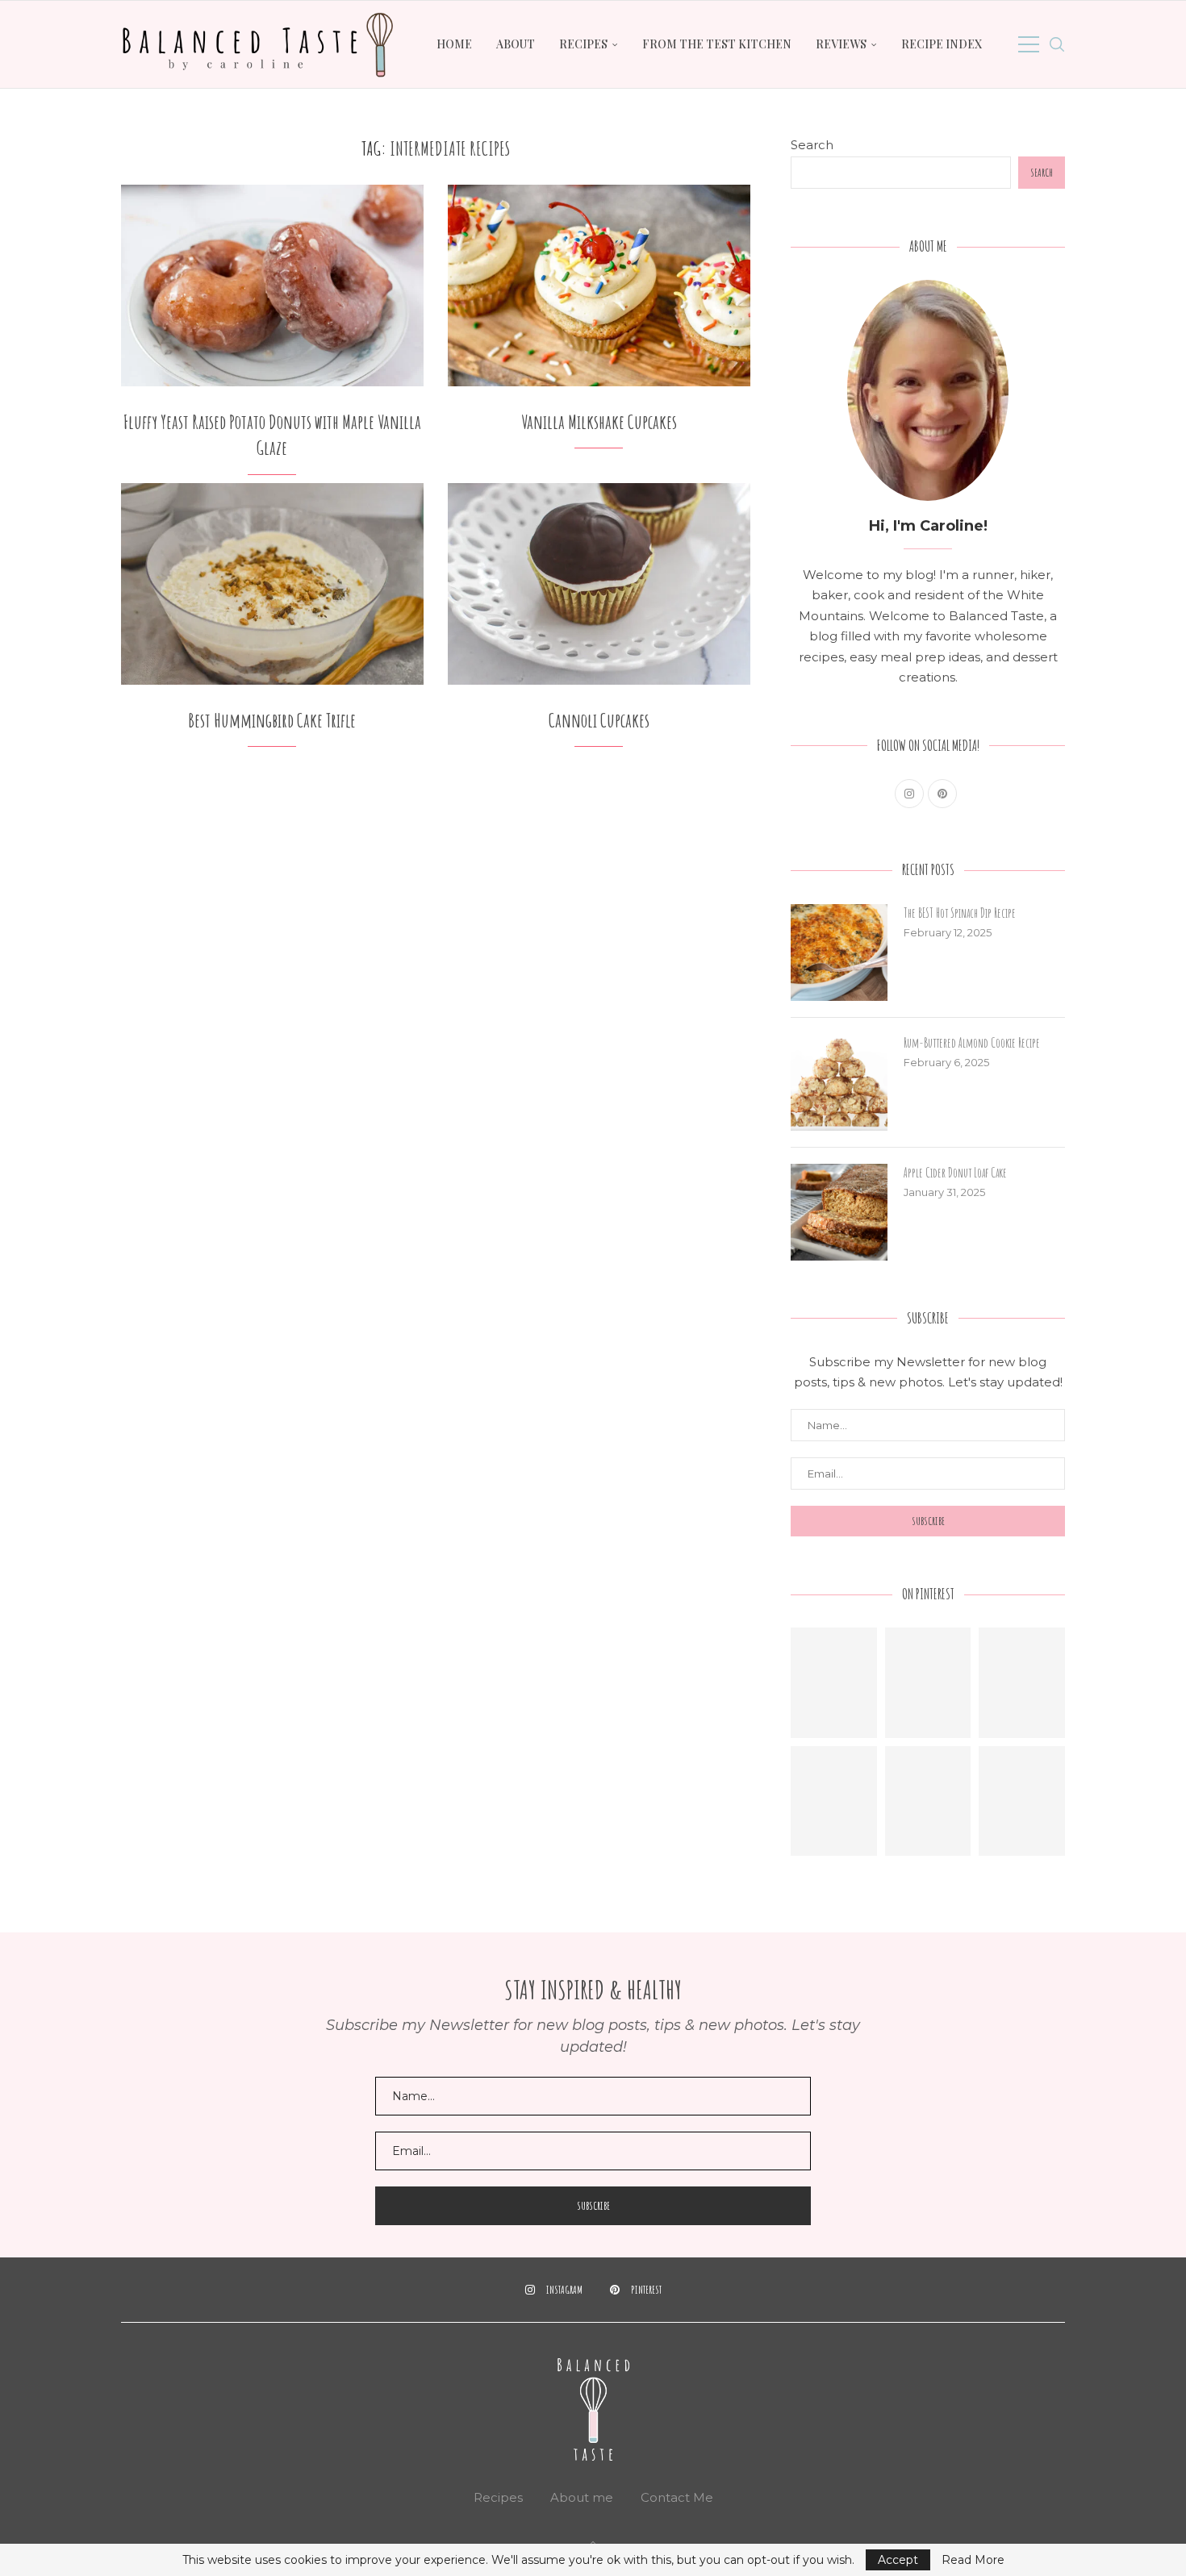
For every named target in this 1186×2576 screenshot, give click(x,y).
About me (582, 2497)
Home (454, 44)
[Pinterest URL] (834, 1683)
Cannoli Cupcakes (599, 720)
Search (812, 145)
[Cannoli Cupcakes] (599, 584)
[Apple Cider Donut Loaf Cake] (839, 1212)
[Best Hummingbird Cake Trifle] (272, 584)
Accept (898, 2560)
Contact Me (677, 2497)
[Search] (1057, 44)
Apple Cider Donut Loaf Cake (955, 1173)
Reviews (841, 44)
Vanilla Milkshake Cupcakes (599, 422)
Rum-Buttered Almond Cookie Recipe (972, 1043)
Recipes (583, 44)
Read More (973, 2560)
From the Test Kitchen (717, 44)
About (516, 44)
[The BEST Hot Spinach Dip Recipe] (839, 952)
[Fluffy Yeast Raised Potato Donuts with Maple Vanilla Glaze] (272, 286)
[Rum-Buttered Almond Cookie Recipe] (839, 1082)
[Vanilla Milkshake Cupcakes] (599, 286)
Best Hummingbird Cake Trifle (272, 720)
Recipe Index (942, 44)
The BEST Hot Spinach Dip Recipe (960, 913)
